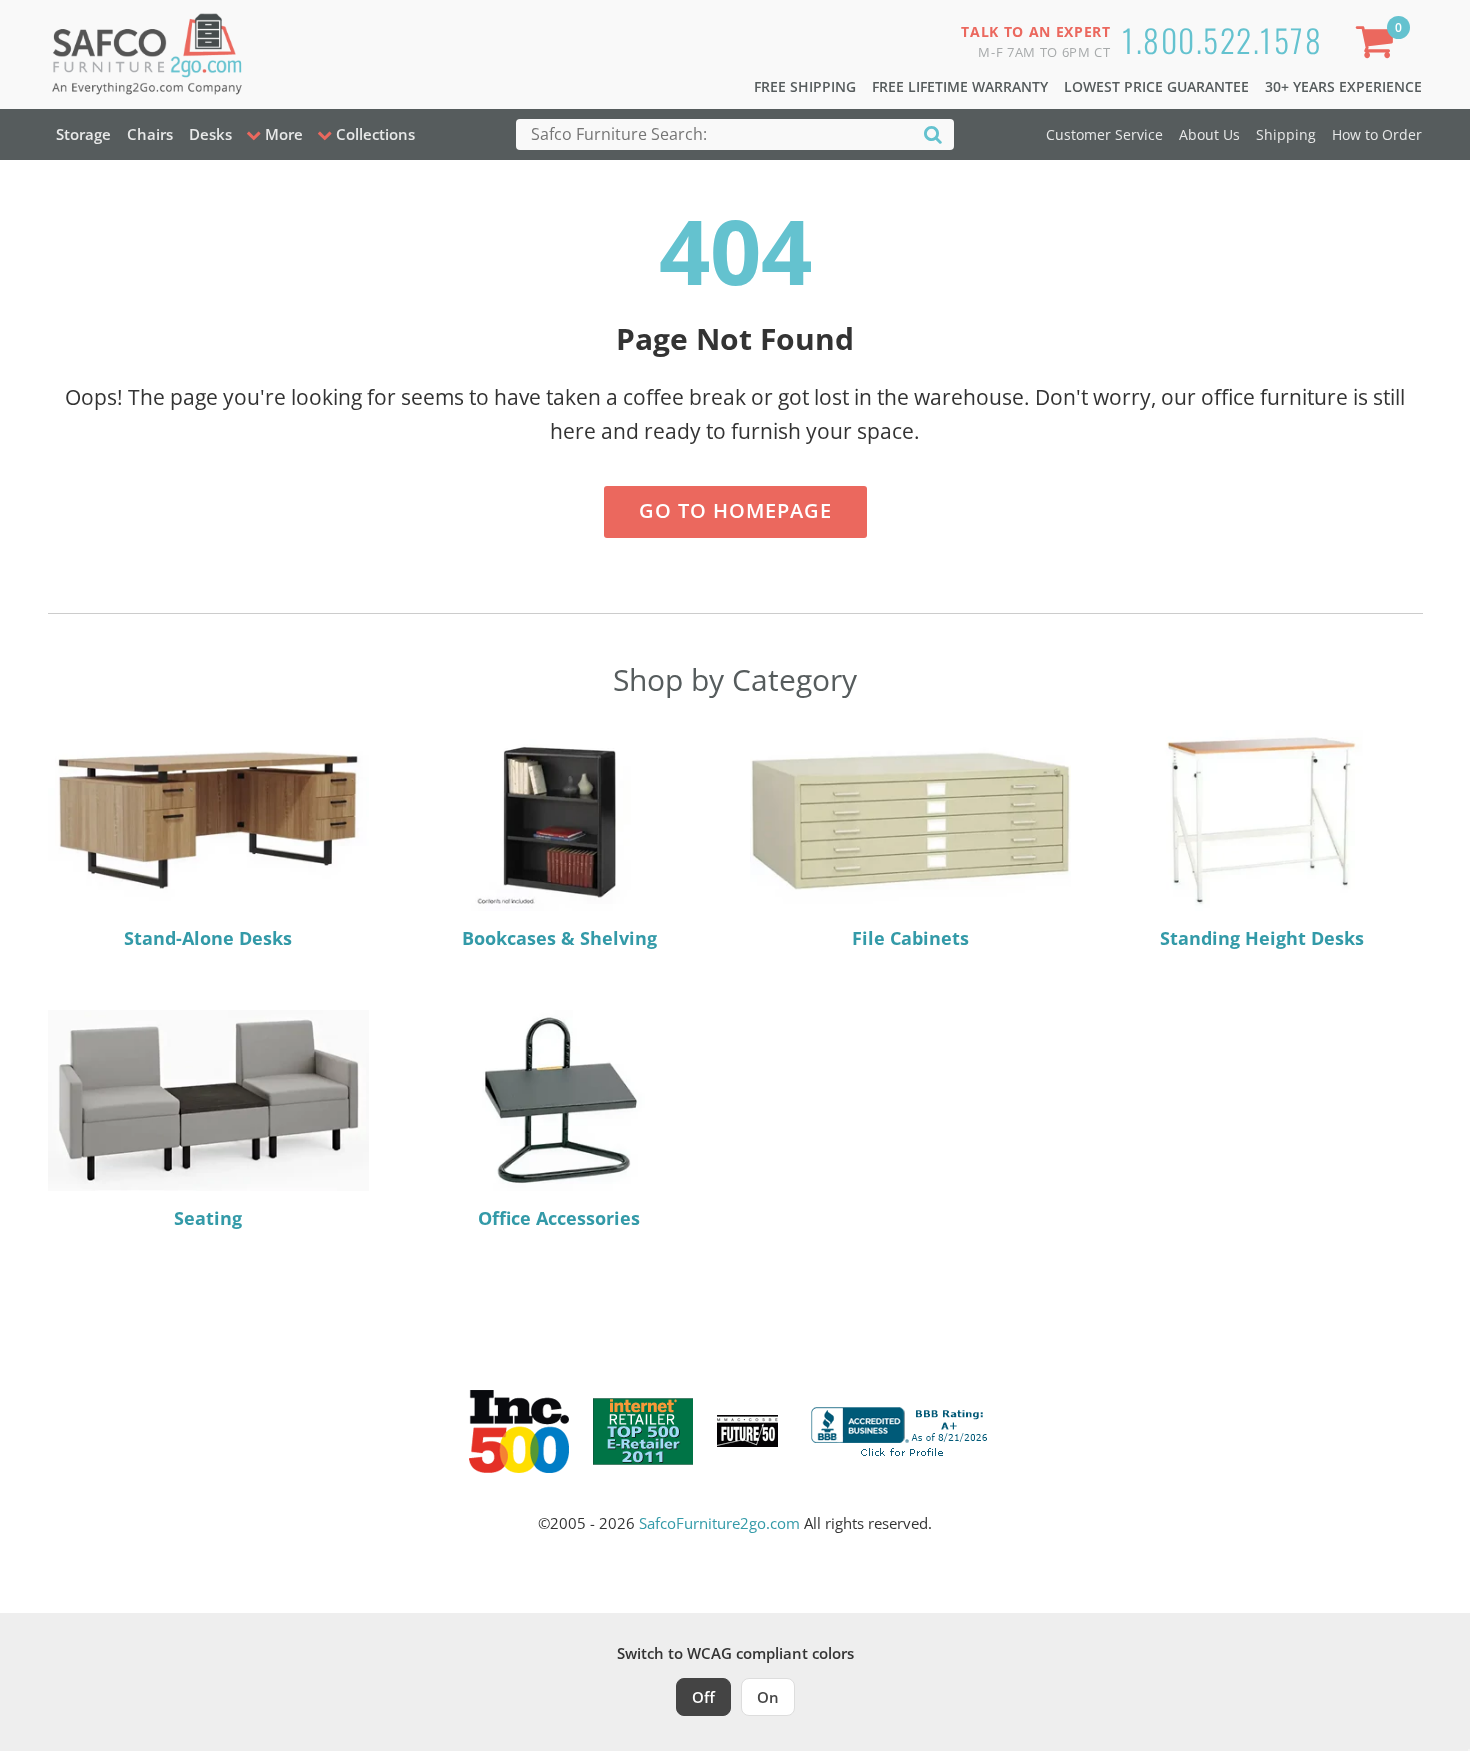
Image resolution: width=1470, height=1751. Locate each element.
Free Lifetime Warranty (960, 86)
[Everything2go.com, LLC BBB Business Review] (902, 1429)
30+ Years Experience (1343, 86)
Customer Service (1104, 134)
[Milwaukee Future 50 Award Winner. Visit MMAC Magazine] (747, 1431)
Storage (83, 134)
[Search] (933, 133)
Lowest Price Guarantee (1156, 86)
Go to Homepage (735, 510)
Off (703, 1697)
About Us (1209, 134)
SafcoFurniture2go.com (719, 1523)
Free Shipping (805, 86)
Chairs (150, 134)
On (768, 1697)
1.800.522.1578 (1222, 39)
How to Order (1377, 134)
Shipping (1286, 134)
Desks (210, 134)
